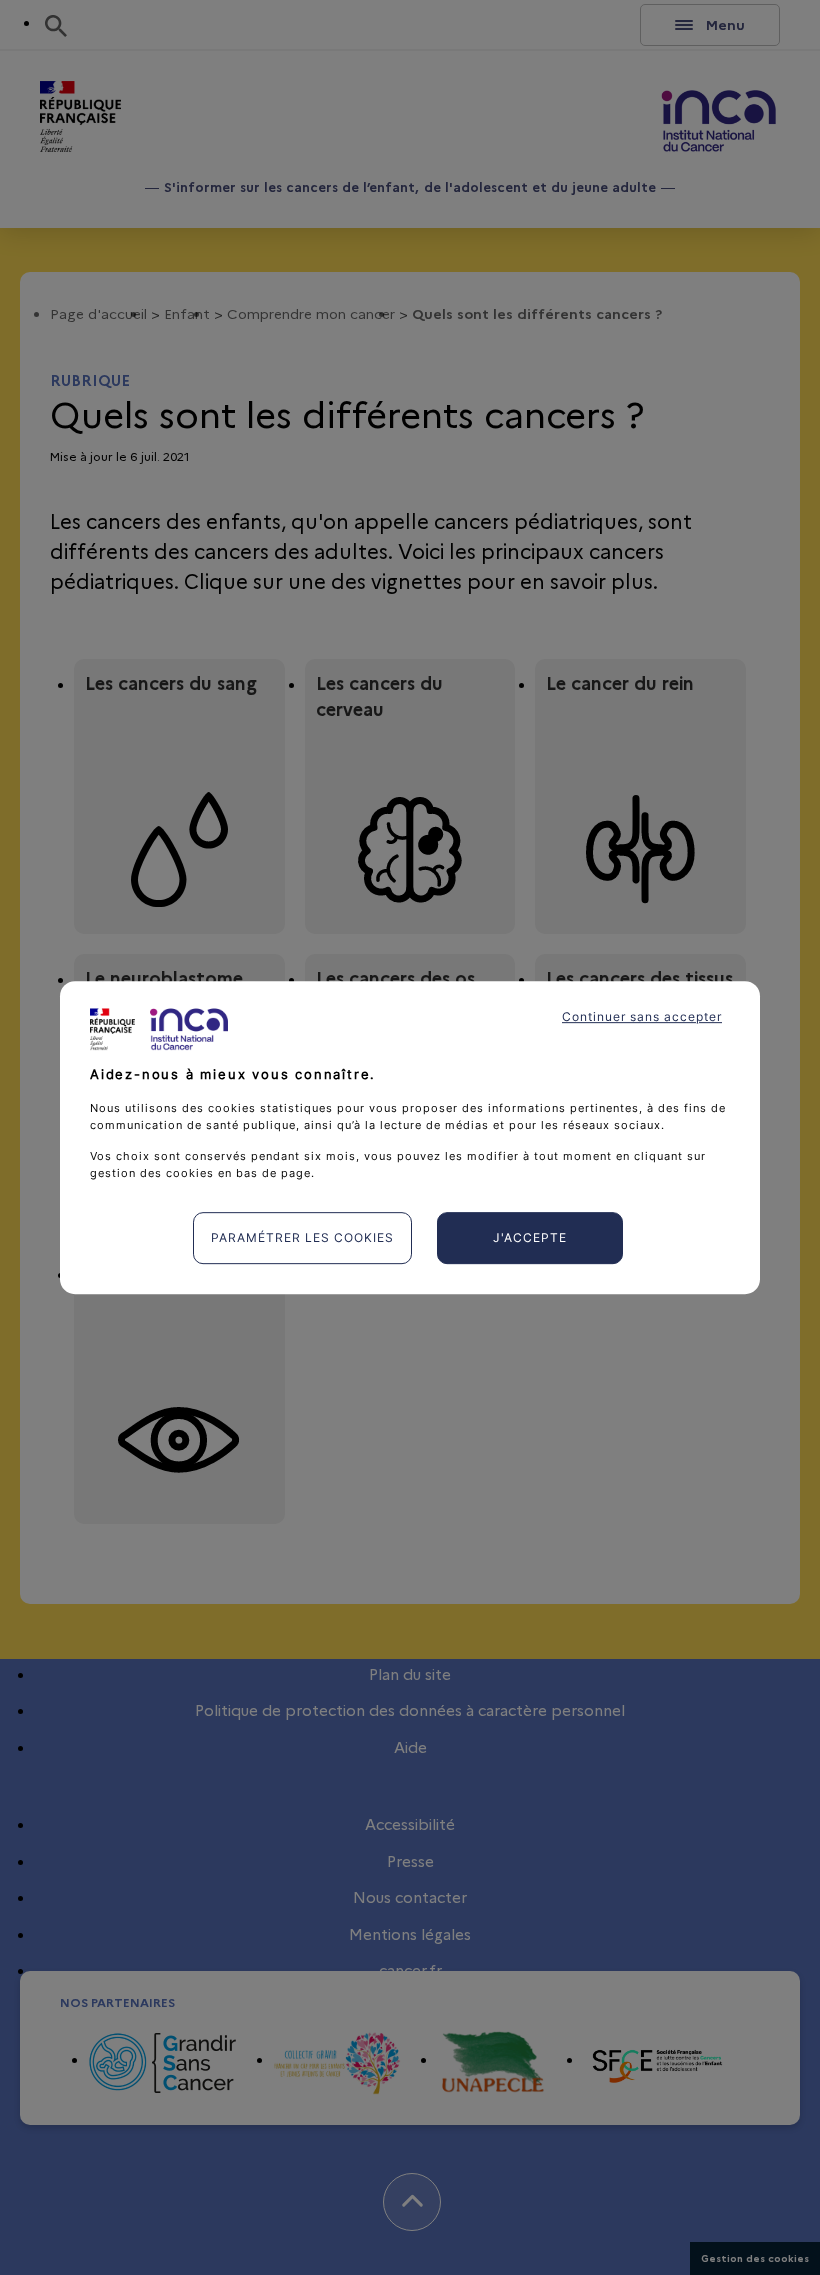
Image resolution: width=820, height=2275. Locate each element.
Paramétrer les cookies (302, 1237)
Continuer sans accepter (642, 1016)
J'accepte (530, 1237)
